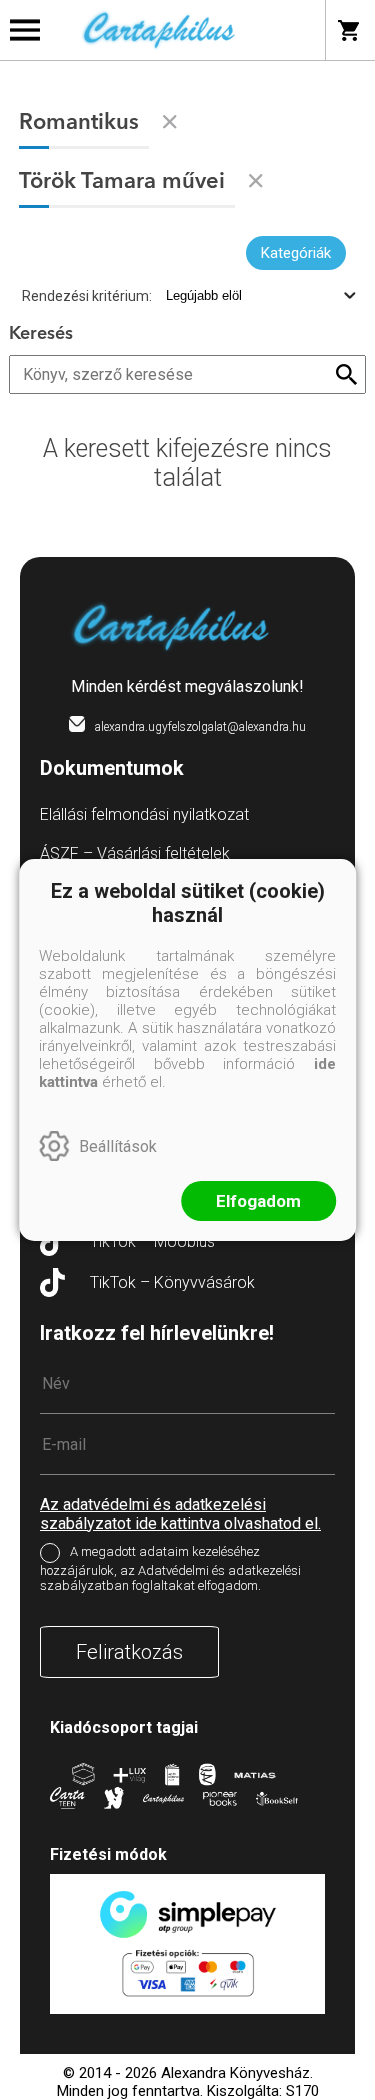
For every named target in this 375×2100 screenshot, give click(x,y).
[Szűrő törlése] (170, 122)
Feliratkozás (129, 1652)
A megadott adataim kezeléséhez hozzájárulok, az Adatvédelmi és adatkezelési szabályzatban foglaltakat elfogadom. (170, 1568)
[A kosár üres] (350, 30)
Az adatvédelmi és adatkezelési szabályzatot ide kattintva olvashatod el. (180, 1514)
